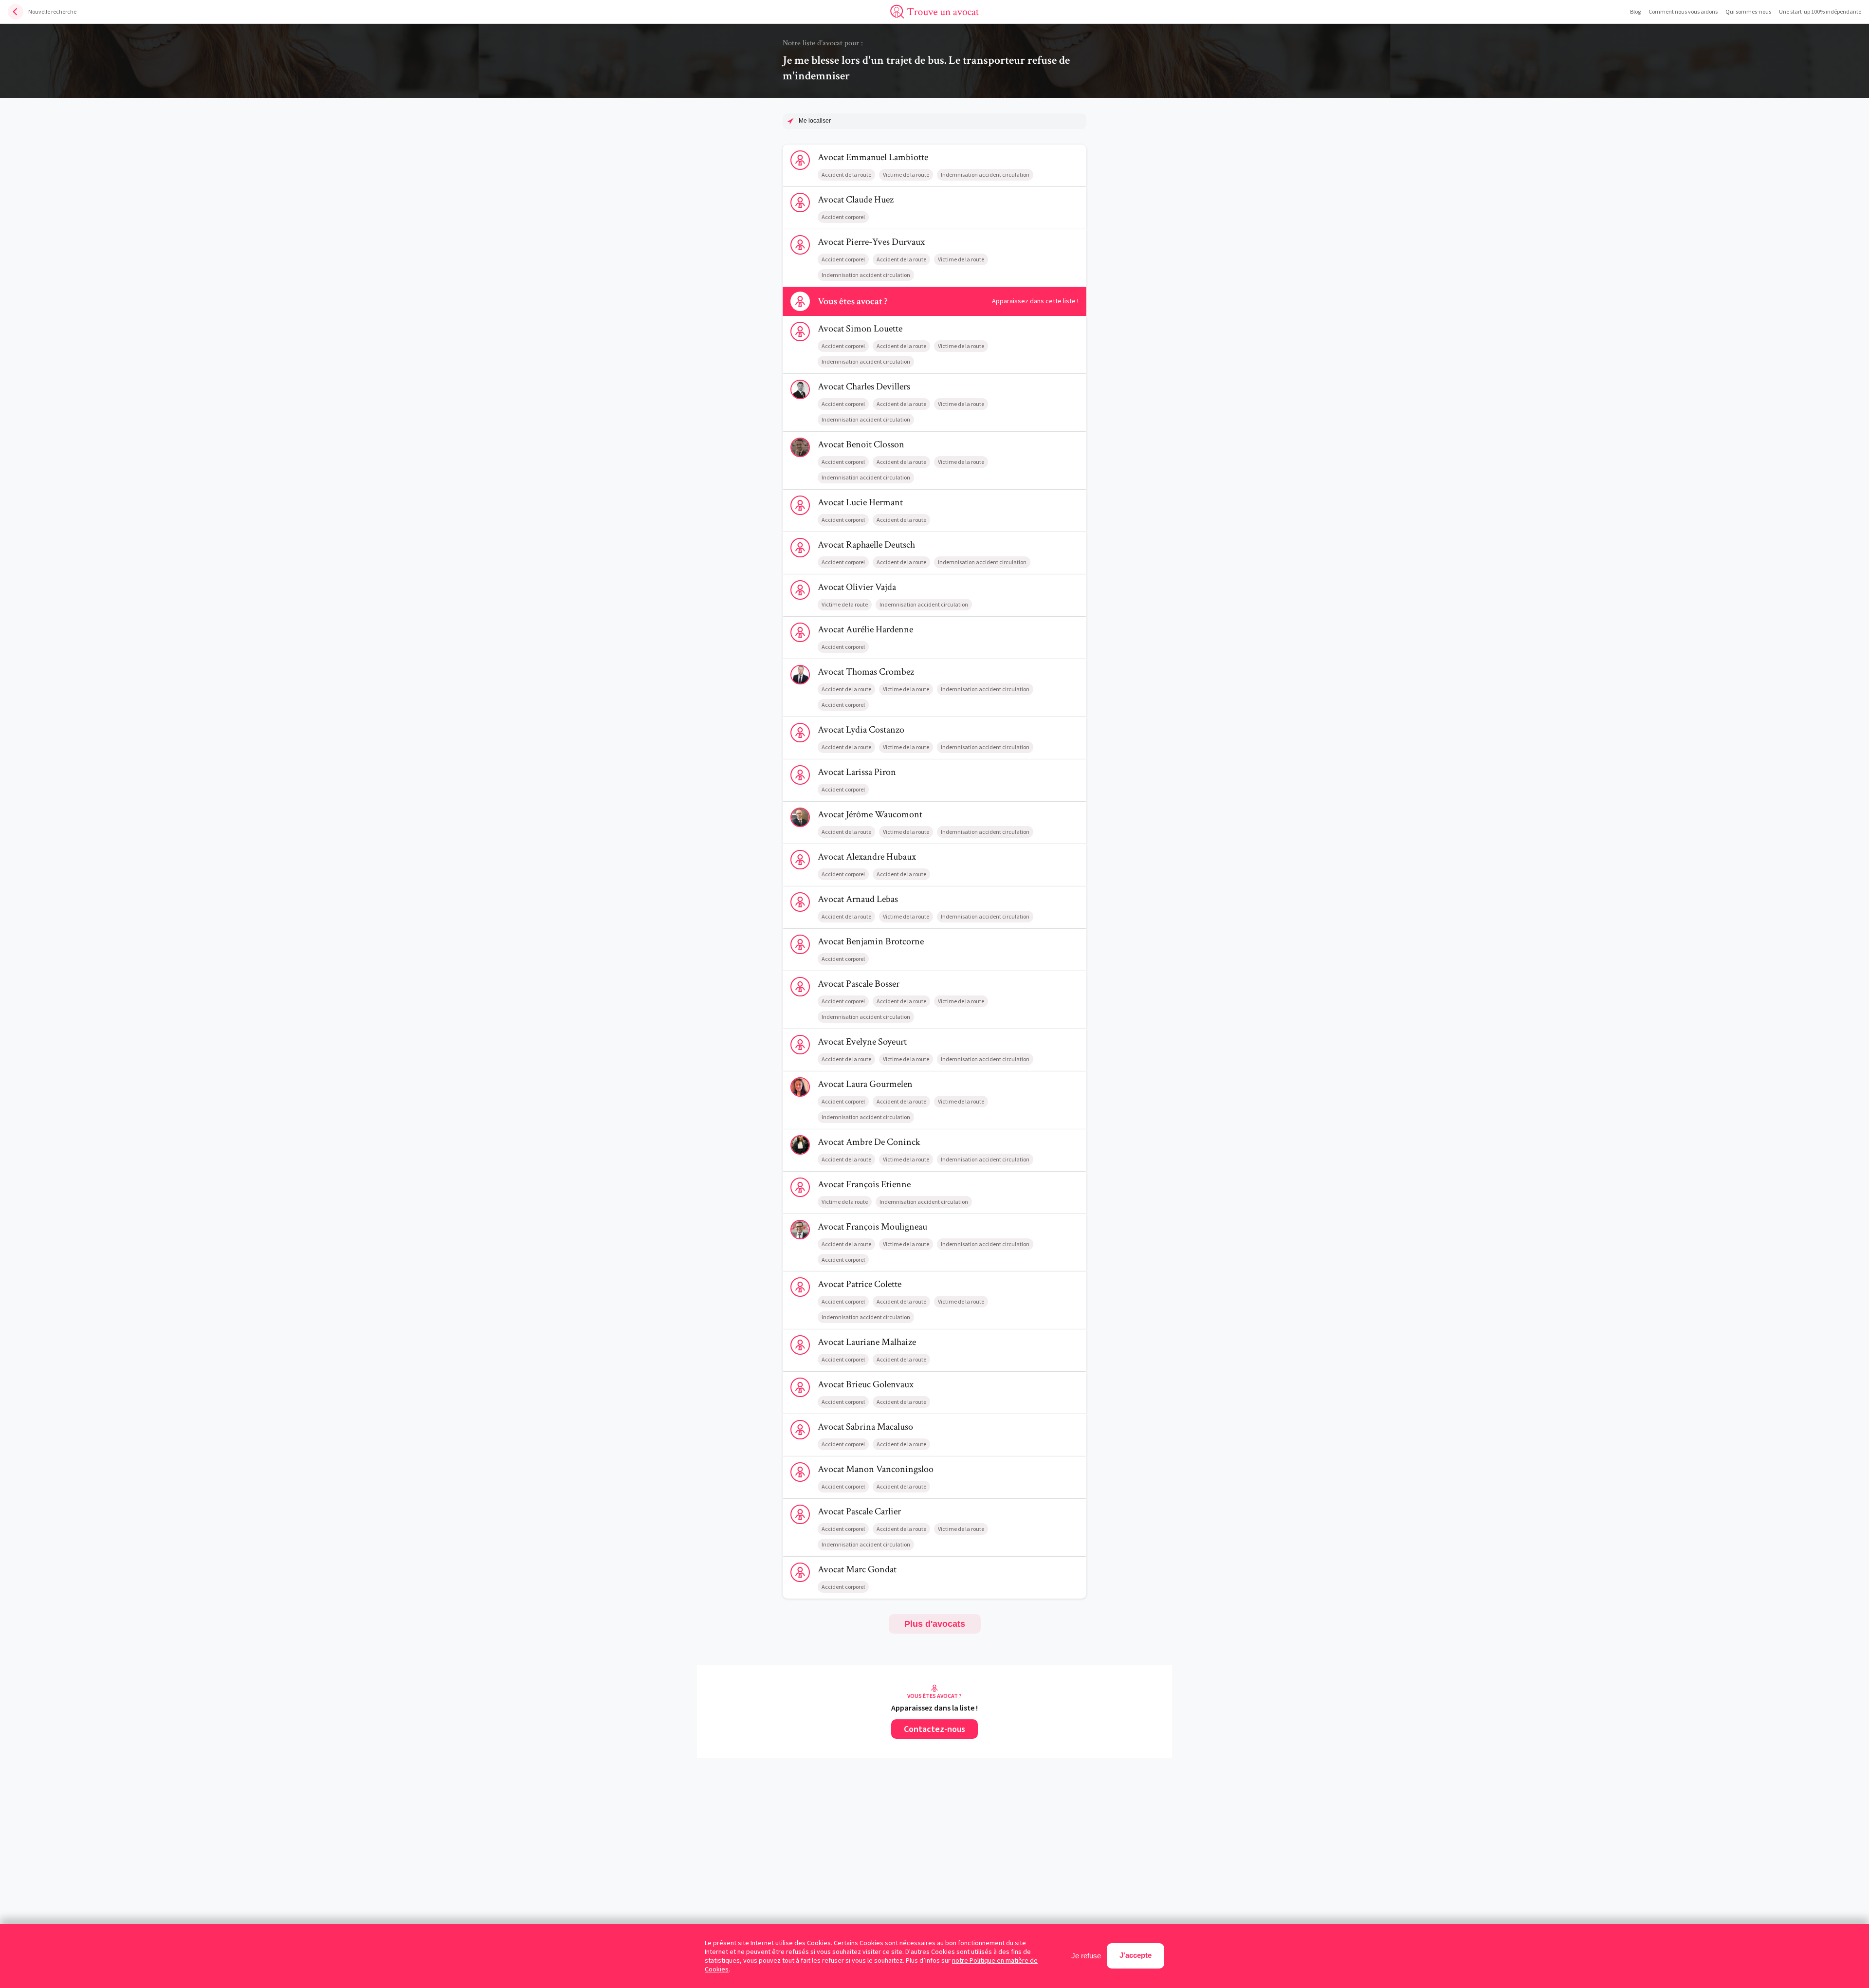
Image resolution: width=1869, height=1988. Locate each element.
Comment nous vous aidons (1683, 11)
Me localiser (815, 121)
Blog (1635, 11)
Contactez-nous (934, 1729)
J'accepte (1136, 1955)
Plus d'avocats (935, 1624)
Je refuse (1086, 1956)
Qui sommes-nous (1748, 11)
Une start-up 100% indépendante (1820, 11)
